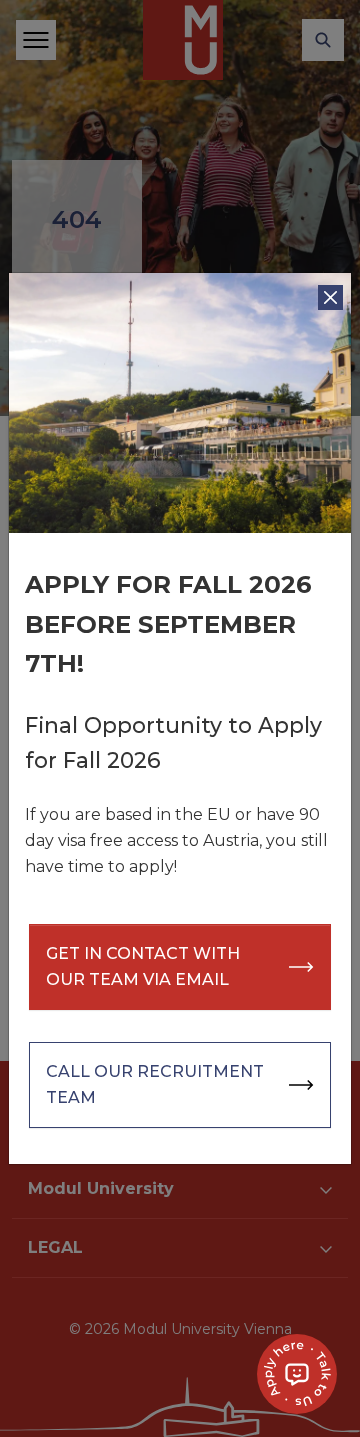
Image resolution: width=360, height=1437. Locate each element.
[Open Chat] (297, 1374)
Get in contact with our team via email (143, 966)
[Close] (330, 297)
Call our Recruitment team (155, 1084)
